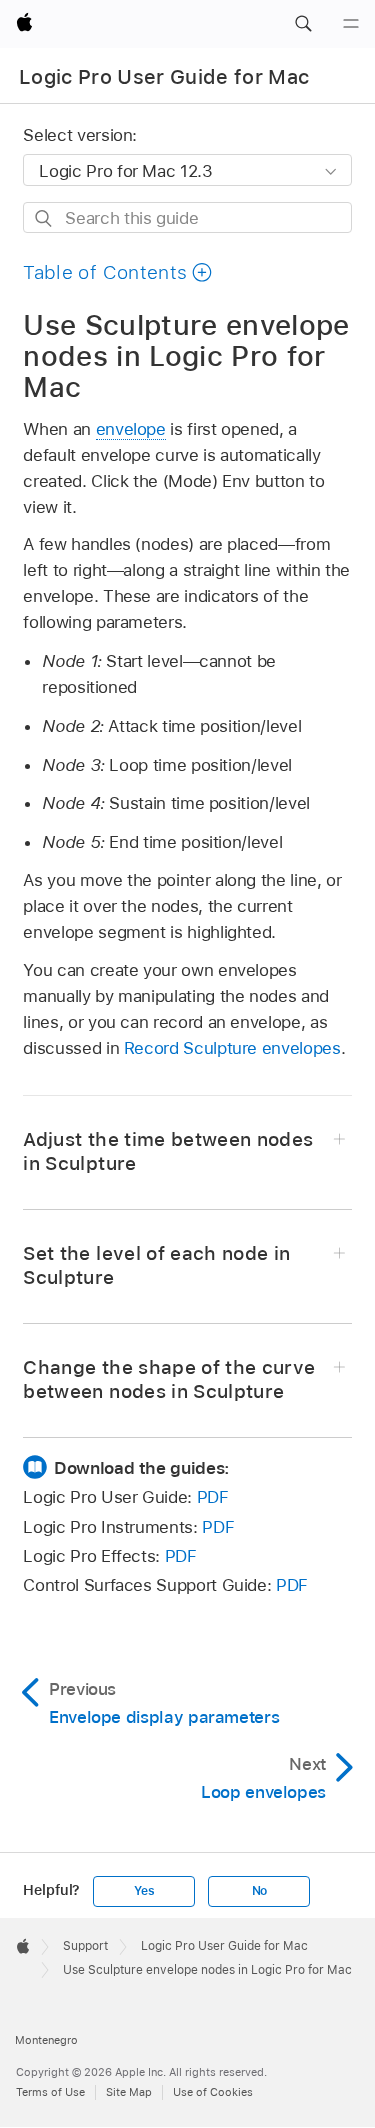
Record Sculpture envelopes (232, 1048)
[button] (303, 24)
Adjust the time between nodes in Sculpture (168, 1151)
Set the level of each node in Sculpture (156, 1265)
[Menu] (351, 24)
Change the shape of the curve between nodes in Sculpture (169, 1379)
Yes (144, 1891)
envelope (131, 429)
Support (85, 1946)
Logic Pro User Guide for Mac (164, 77)
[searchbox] (187, 217)
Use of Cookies (213, 2092)
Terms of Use (50, 2092)
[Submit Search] (44, 218)
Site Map (129, 2092)
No (260, 1891)
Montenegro (46, 2040)
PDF (213, 1497)
